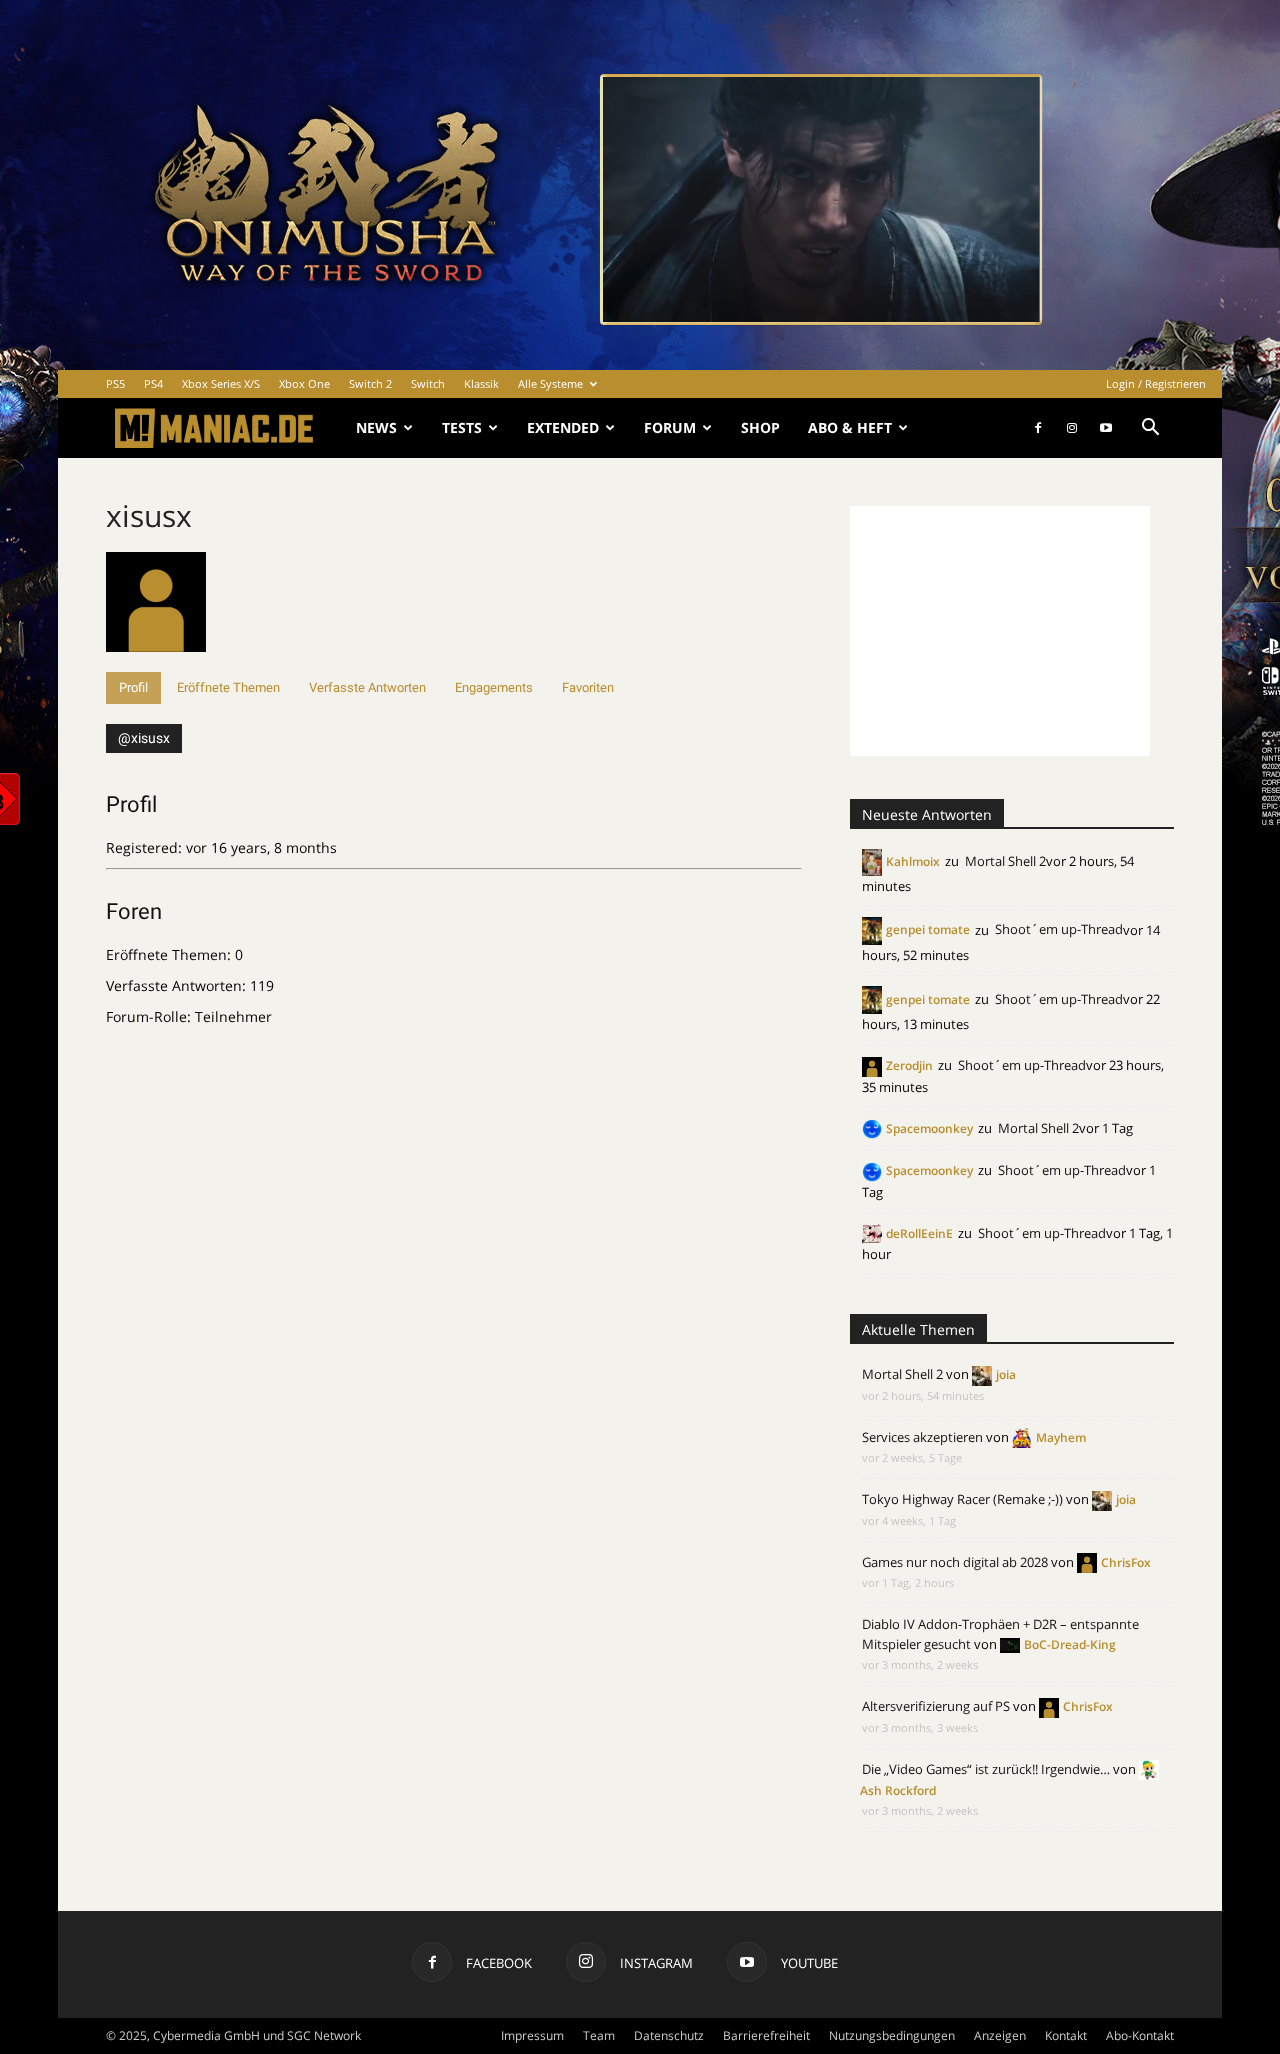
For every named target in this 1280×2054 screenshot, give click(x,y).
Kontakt (1066, 2035)
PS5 (115, 383)
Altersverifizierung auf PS (936, 1706)
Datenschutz (669, 2035)
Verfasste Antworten (367, 687)
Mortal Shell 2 (1005, 861)
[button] (1150, 429)
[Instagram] (1072, 428)
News (376, 427)
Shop (760, 427)
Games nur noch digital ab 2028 (955, 1562)
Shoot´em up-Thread (1059, 929)
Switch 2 (370, 383)
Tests (462, 427)
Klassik (481, 383)
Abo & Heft (850, 427)
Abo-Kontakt (1140, 2035)
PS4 (153, 383)
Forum (670, 427)
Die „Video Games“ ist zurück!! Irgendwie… (986, 1769)
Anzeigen (1000, 2035)
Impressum (532, 2035)
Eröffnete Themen (228, 687)
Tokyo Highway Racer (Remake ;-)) (962, 1499)
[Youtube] (1106, 428)
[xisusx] (156, 662)
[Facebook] (1038, 428)
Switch (428, 383)
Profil (133, 687)
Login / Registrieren (1156, 383)
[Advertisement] (1000, 631)
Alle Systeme (550, 383)
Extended (563, 427)
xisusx (149, 515)
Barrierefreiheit (766, 2035)
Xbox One (304, 383)
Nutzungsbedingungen (892, 2035)
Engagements (494, 687)
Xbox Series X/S (221, 383)
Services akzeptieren (922, 1437)
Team (599, 2035)
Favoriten (588, 687)
